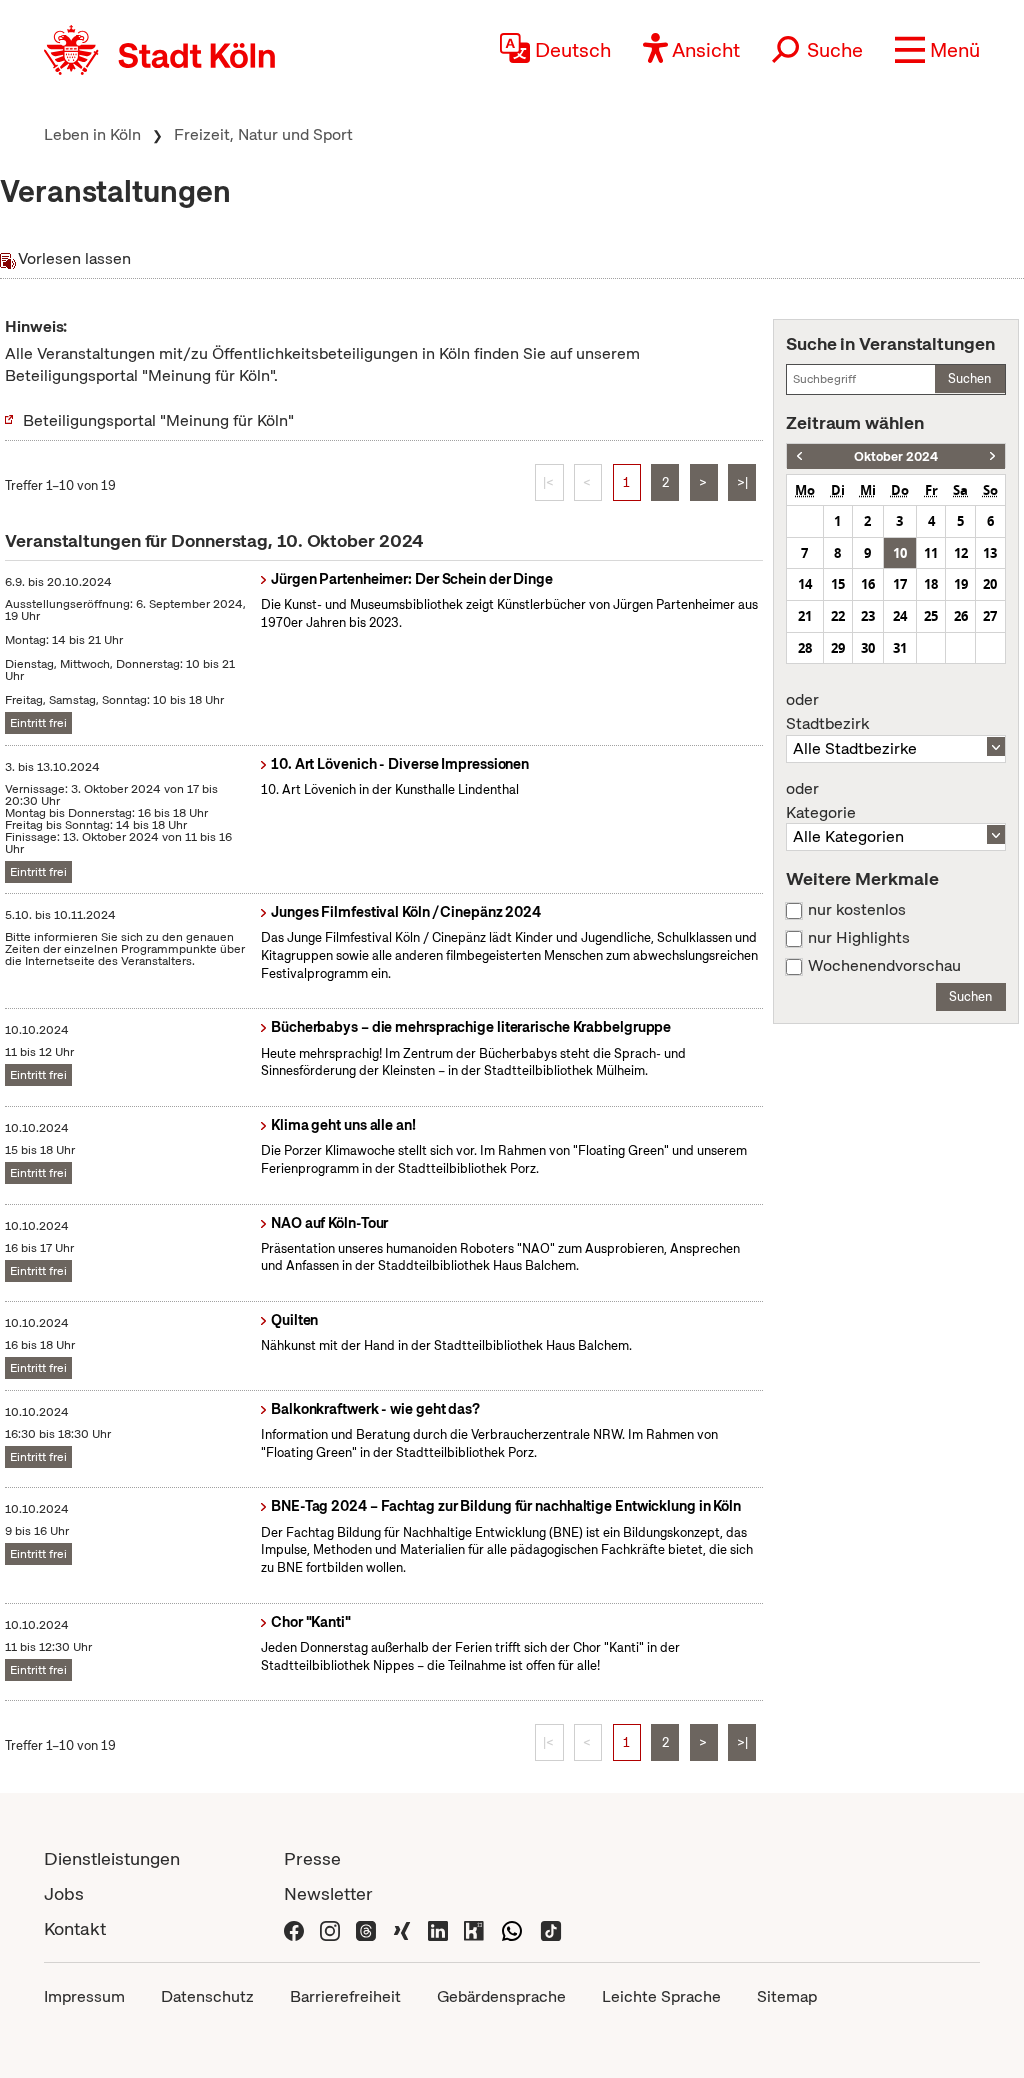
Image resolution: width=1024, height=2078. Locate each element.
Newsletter (328, 1893)
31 (900, 648)
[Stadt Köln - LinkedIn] (438, 1928)
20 (990, 584)
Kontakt (75, 1928)
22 (838, 616)
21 (805, 616)
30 (868, 648)
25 (931, 616)
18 (931, 584)
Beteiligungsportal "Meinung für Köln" (158, 420)
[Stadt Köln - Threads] (366, 1928)
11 (931, 553)
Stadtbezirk (827, 712)
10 (900, 553)
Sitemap (787, 1996)
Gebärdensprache (501, 1996)
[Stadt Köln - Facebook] (294, 1928)
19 (961, 584)
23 (868, 616)
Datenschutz (207, 1996)
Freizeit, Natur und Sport (263, 134)
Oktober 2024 (896, 456)
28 (805, 648)
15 (838, 584)
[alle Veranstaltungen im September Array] (799, 456)
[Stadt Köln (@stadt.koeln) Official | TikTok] (551, 1928)
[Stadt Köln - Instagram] (330, 1928)
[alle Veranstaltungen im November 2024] (992, 456)
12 (961, 553)
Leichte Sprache (661, 1996)
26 (961, 616)
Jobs (64, 1893)
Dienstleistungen (112, 1858)
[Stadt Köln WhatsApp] (512, 1928)
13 (990, 553)
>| (742, 482)
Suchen (969, 378)
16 (868, 584)
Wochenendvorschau (884, 966)
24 (900, 616)
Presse (312, 1858)
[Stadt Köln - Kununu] (474, 1928)
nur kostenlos (857, 910)
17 (900, 584)
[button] (937, 50)
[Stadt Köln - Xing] (402, 1928)
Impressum (84, 1996)
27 (990, 616)
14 (805, 584)
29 (838, 648)
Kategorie (821, 801)
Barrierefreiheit (345, 1996)
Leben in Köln (92, 134)
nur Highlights (859, 938)
